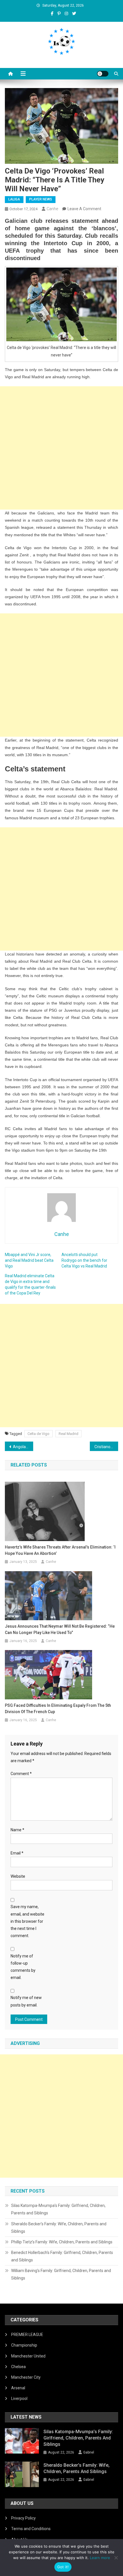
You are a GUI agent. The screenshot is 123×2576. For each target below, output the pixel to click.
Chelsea (18, 2367)
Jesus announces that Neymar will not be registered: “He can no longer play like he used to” (60, 1629)
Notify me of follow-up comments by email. (23, 1967)
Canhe (52, 209)
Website (18, 1876)
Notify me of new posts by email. (26, 2001)
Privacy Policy (23, 2518)
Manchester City (26, 2377)
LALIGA (14, 199)
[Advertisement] (61, 448)
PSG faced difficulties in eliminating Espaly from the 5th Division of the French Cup (58, 1709)
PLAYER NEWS (41, 199)
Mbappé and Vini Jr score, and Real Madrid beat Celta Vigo (29, 1260)
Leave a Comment (84, 209)
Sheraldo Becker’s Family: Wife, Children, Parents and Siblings (59, 2228)
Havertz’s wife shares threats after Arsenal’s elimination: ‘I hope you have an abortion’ (60, 1550)
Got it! (63, 2567)
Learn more (100, 2558)
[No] (116, 2558)
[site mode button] (103, 74)
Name (17, 1830)
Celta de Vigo (38, 1434)
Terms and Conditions (31, 2529)
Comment (21, 1774)
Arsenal (18, 2388)
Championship (24, 2345)
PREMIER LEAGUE (27, 2335)
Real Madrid (69, 1434)
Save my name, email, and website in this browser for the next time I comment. (27, 1921)
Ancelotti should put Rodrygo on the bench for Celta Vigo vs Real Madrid (84, 1260)
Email (17, 1853)
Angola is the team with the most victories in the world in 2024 (23, 1447)
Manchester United (28, 2356)
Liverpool (19, 2398)
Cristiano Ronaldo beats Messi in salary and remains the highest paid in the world (106, 1447)
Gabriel (89, 2452)
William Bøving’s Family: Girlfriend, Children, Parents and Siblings (61, 2274)
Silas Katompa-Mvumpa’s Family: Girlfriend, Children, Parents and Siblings (58, 2209)
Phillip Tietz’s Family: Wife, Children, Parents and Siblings (62, 2242)
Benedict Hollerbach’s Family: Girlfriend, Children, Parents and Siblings (62, 2256)
